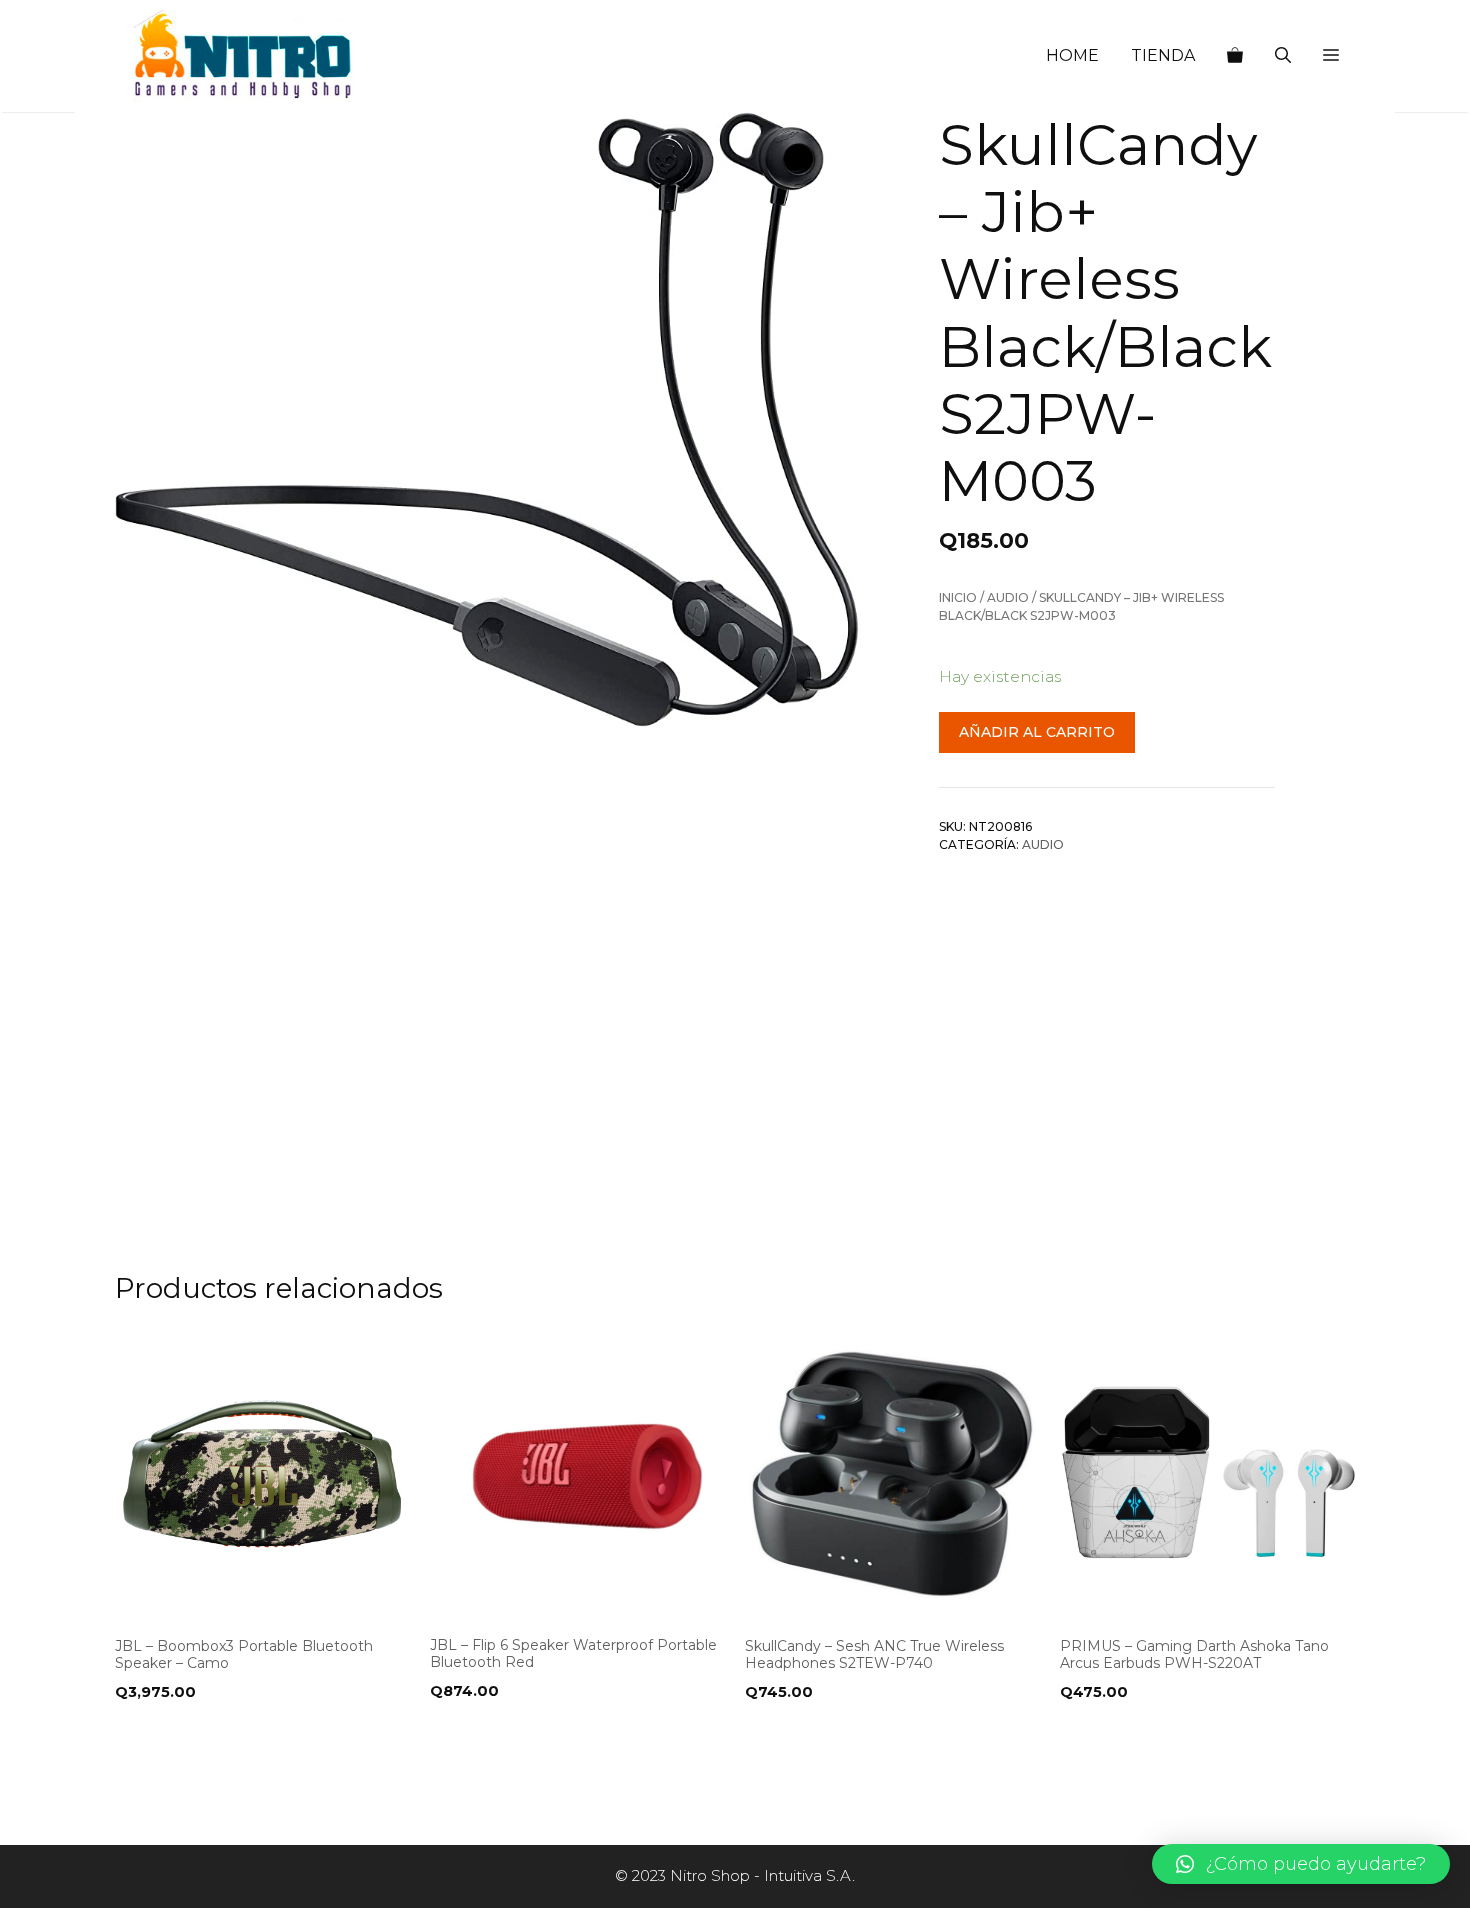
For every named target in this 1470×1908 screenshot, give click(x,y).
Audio (1008, 597)
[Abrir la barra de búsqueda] (1283, 56)
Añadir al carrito (1037, 732)
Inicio (958, 597)
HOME (1072, 55)
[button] (1331, 56)
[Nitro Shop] (244, 56)
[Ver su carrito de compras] (1235, 56)
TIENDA (1163, 55)
